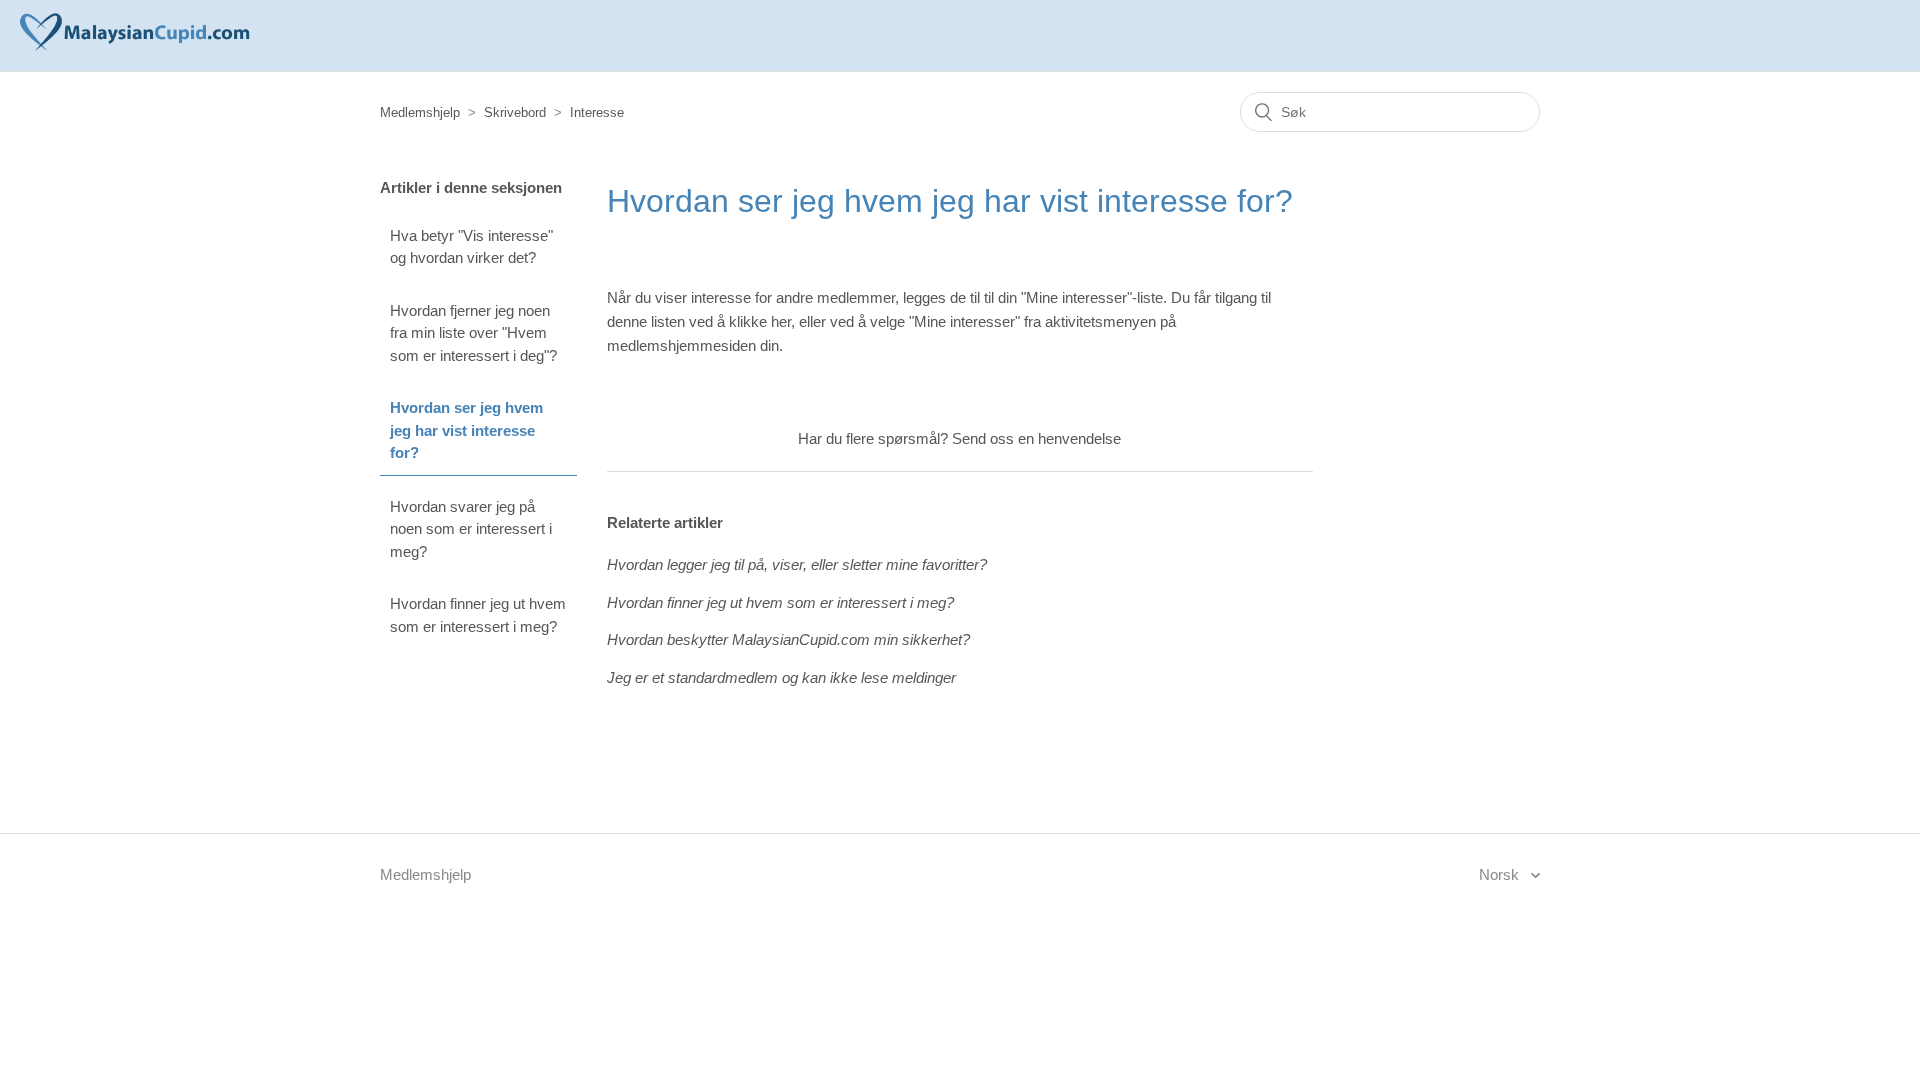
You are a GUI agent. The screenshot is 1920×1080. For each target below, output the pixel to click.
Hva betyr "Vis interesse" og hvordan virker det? (471, 247)
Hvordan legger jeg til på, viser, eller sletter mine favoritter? (797, 564)
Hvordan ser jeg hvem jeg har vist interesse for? (466, 430)
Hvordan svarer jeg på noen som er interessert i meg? (471, 529)
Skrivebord (515, 112)
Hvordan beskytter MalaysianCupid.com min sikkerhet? (788, 639)
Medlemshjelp (420, 112)
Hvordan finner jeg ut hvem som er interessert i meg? (478, 615)
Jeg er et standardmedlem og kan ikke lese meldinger (781, 677)
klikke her (760, 321)
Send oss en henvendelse (1036, 438)
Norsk (1501, 874)
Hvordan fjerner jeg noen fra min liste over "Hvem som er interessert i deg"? (473, 333)
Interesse (597, 112)
